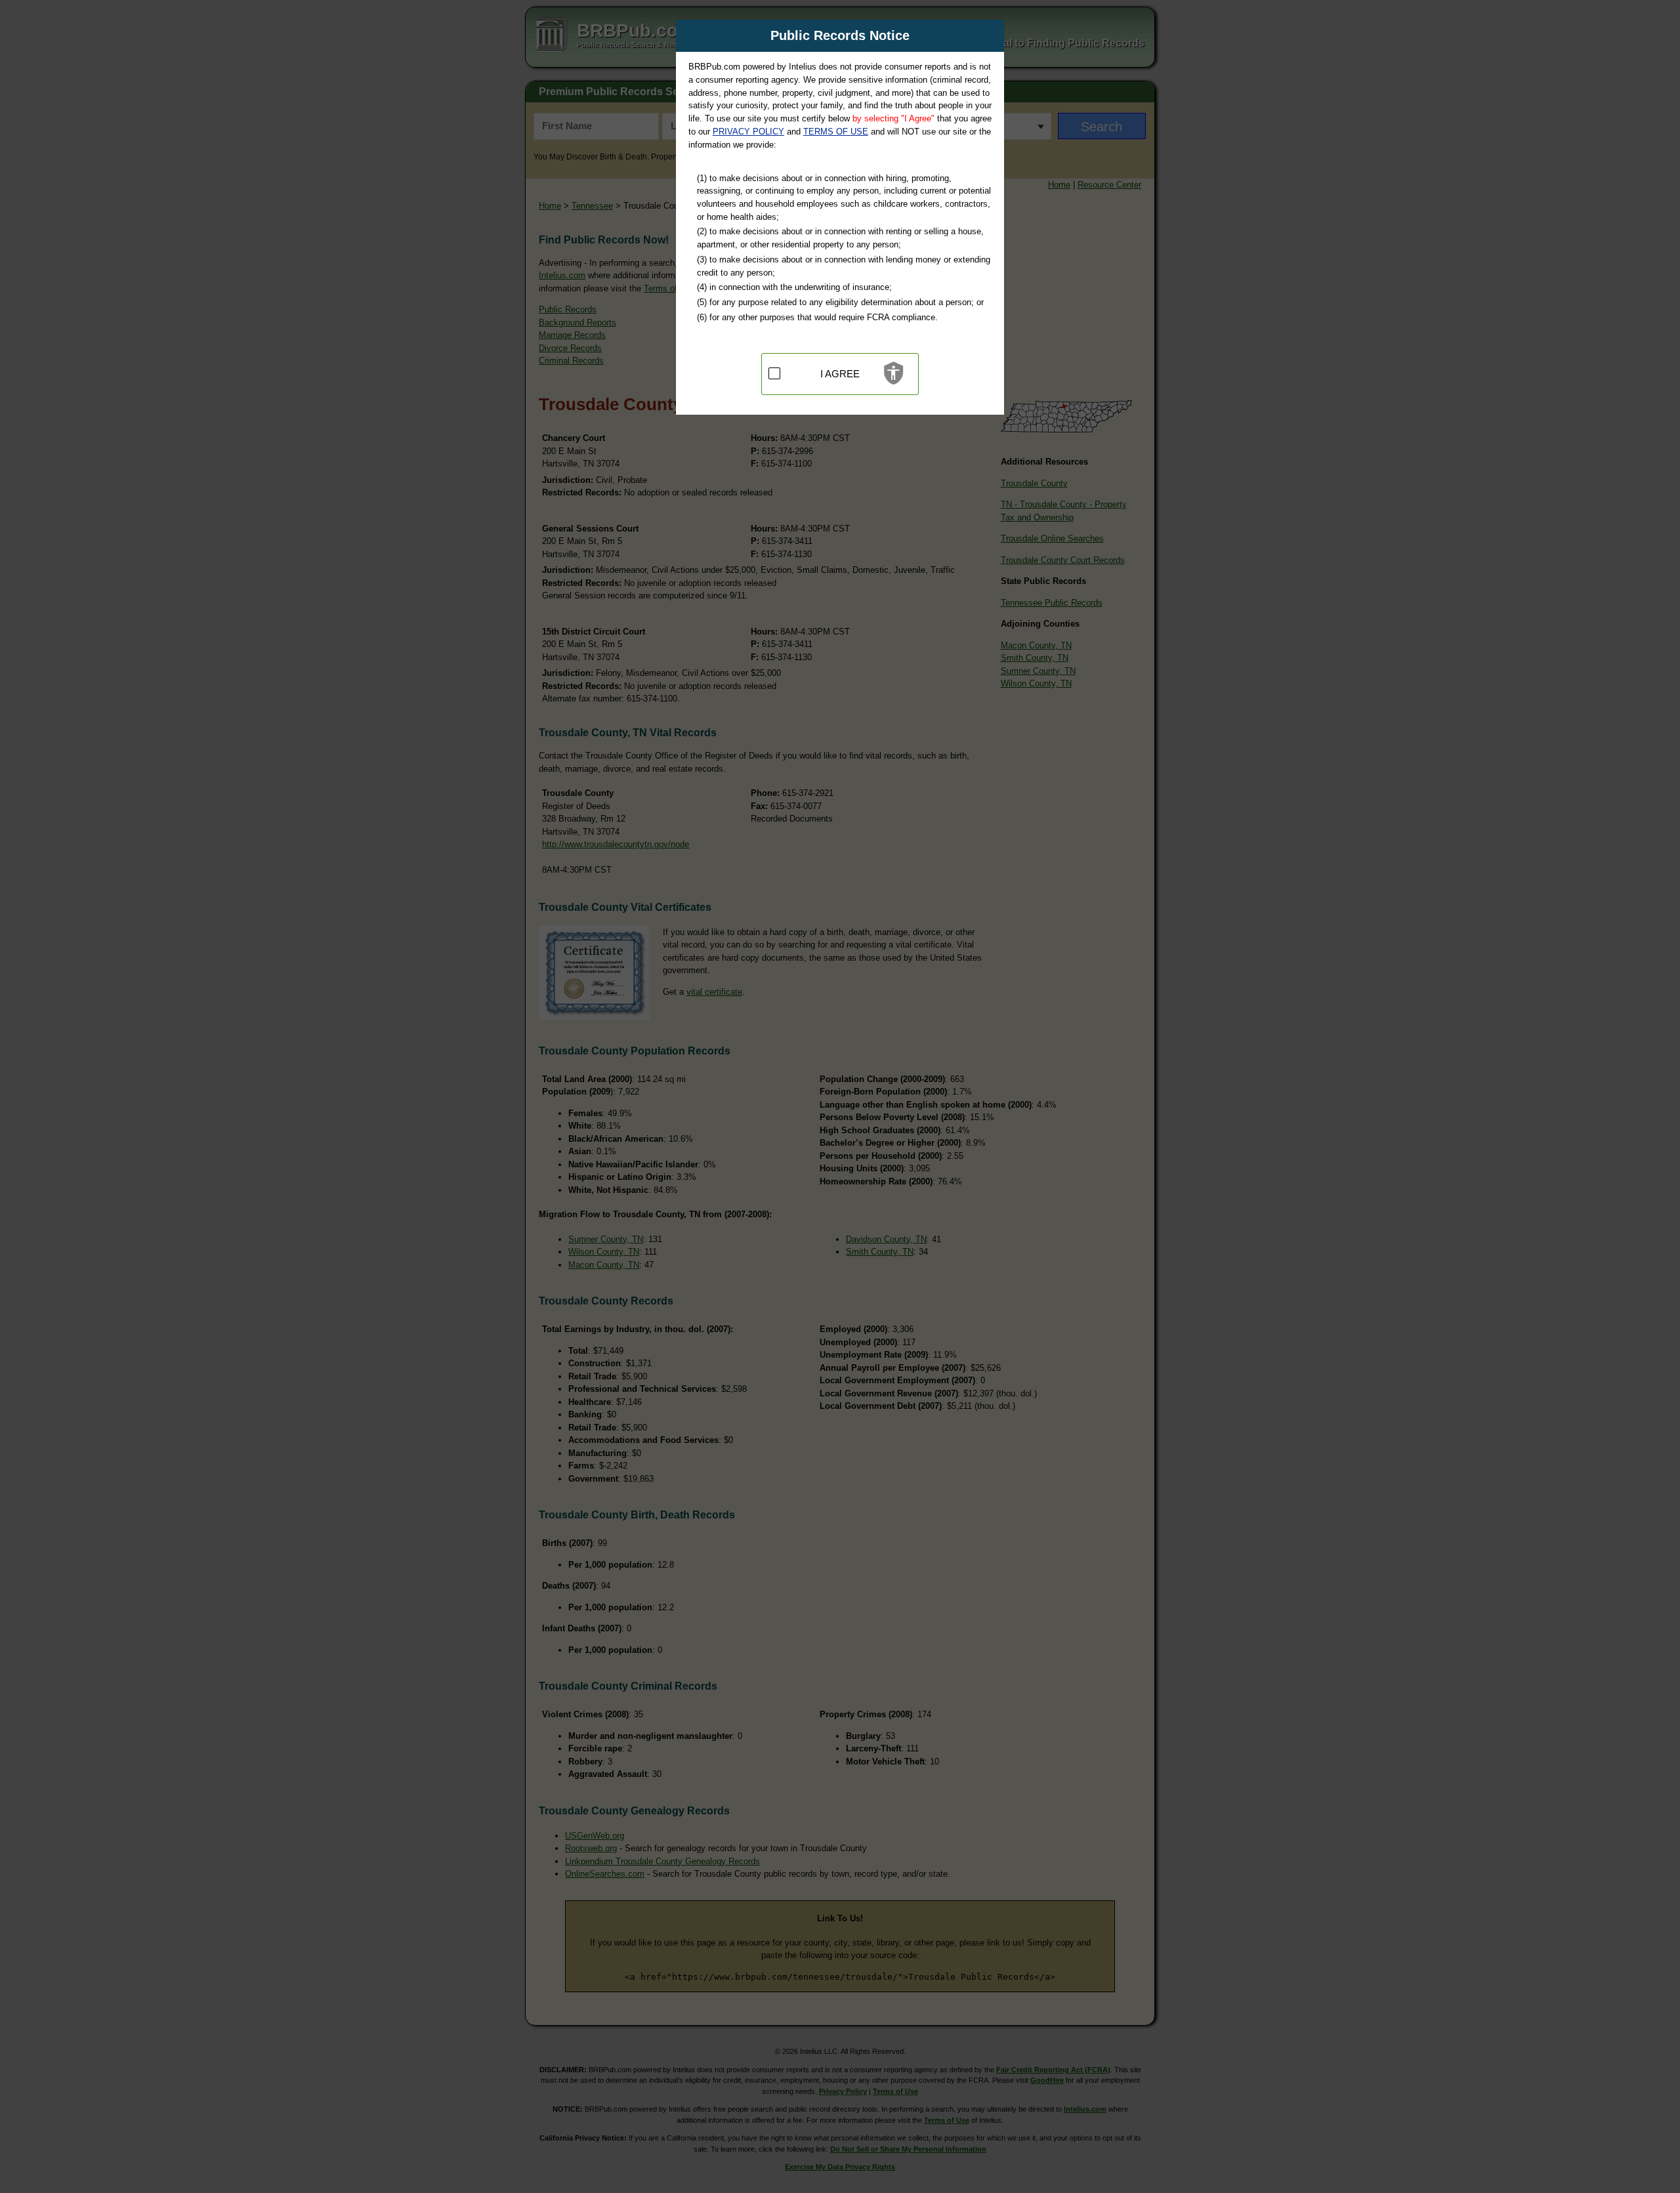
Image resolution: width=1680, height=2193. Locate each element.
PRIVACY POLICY (748, 132)
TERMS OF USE (836, 132)
